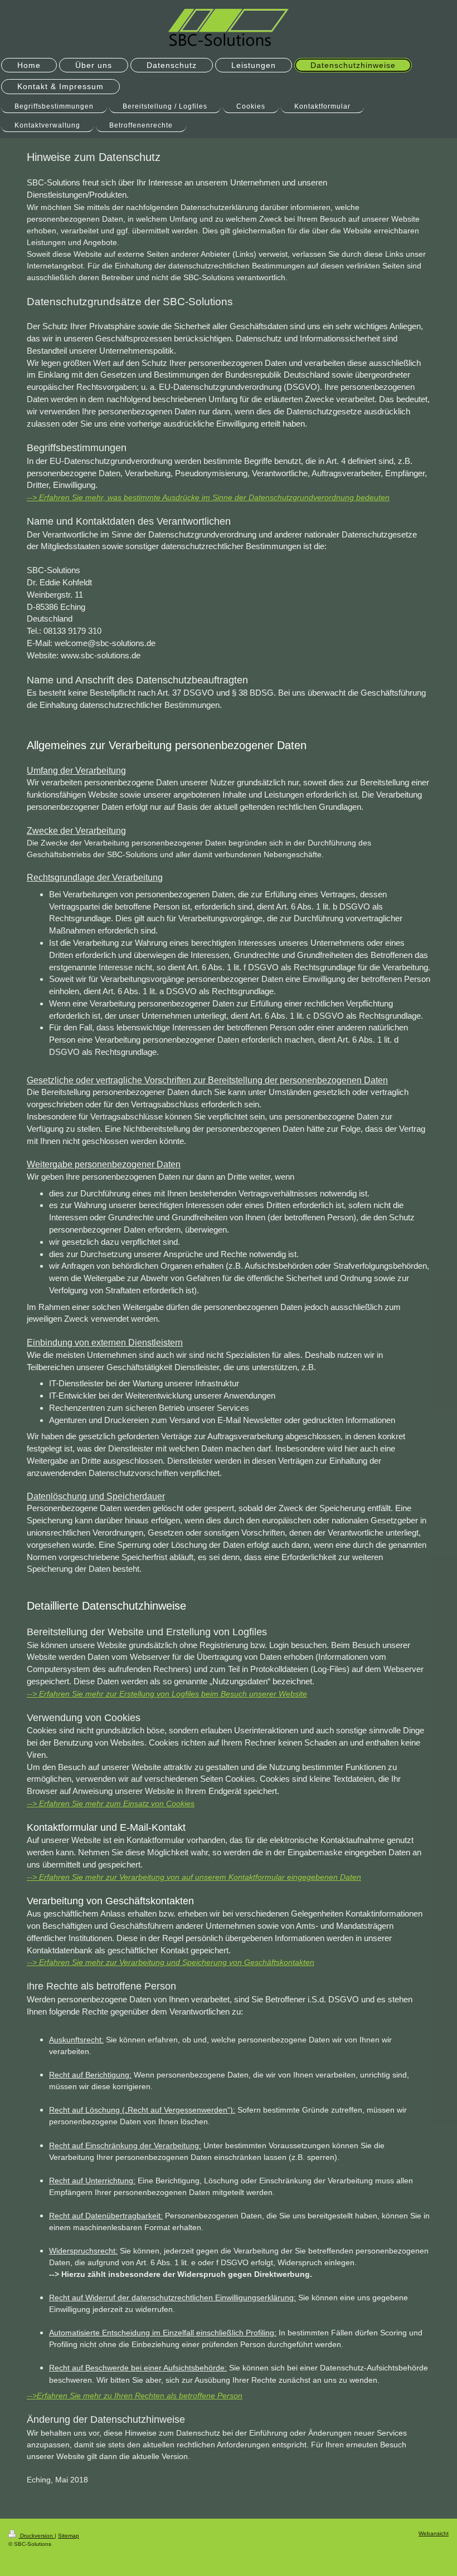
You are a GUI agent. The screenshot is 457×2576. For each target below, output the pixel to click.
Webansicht (434, 2533)
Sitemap (69, 2536)
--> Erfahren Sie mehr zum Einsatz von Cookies (111, 1803)
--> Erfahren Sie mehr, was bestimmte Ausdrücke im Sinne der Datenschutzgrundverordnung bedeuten (208, 497)
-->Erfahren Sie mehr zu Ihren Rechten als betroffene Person (135, 2396)
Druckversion (37, 2536)
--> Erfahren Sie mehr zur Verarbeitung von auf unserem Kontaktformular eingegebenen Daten (194, 1877)
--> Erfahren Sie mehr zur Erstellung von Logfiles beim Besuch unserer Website (167, 1694)
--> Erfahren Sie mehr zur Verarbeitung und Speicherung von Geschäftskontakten (171, 1962)
